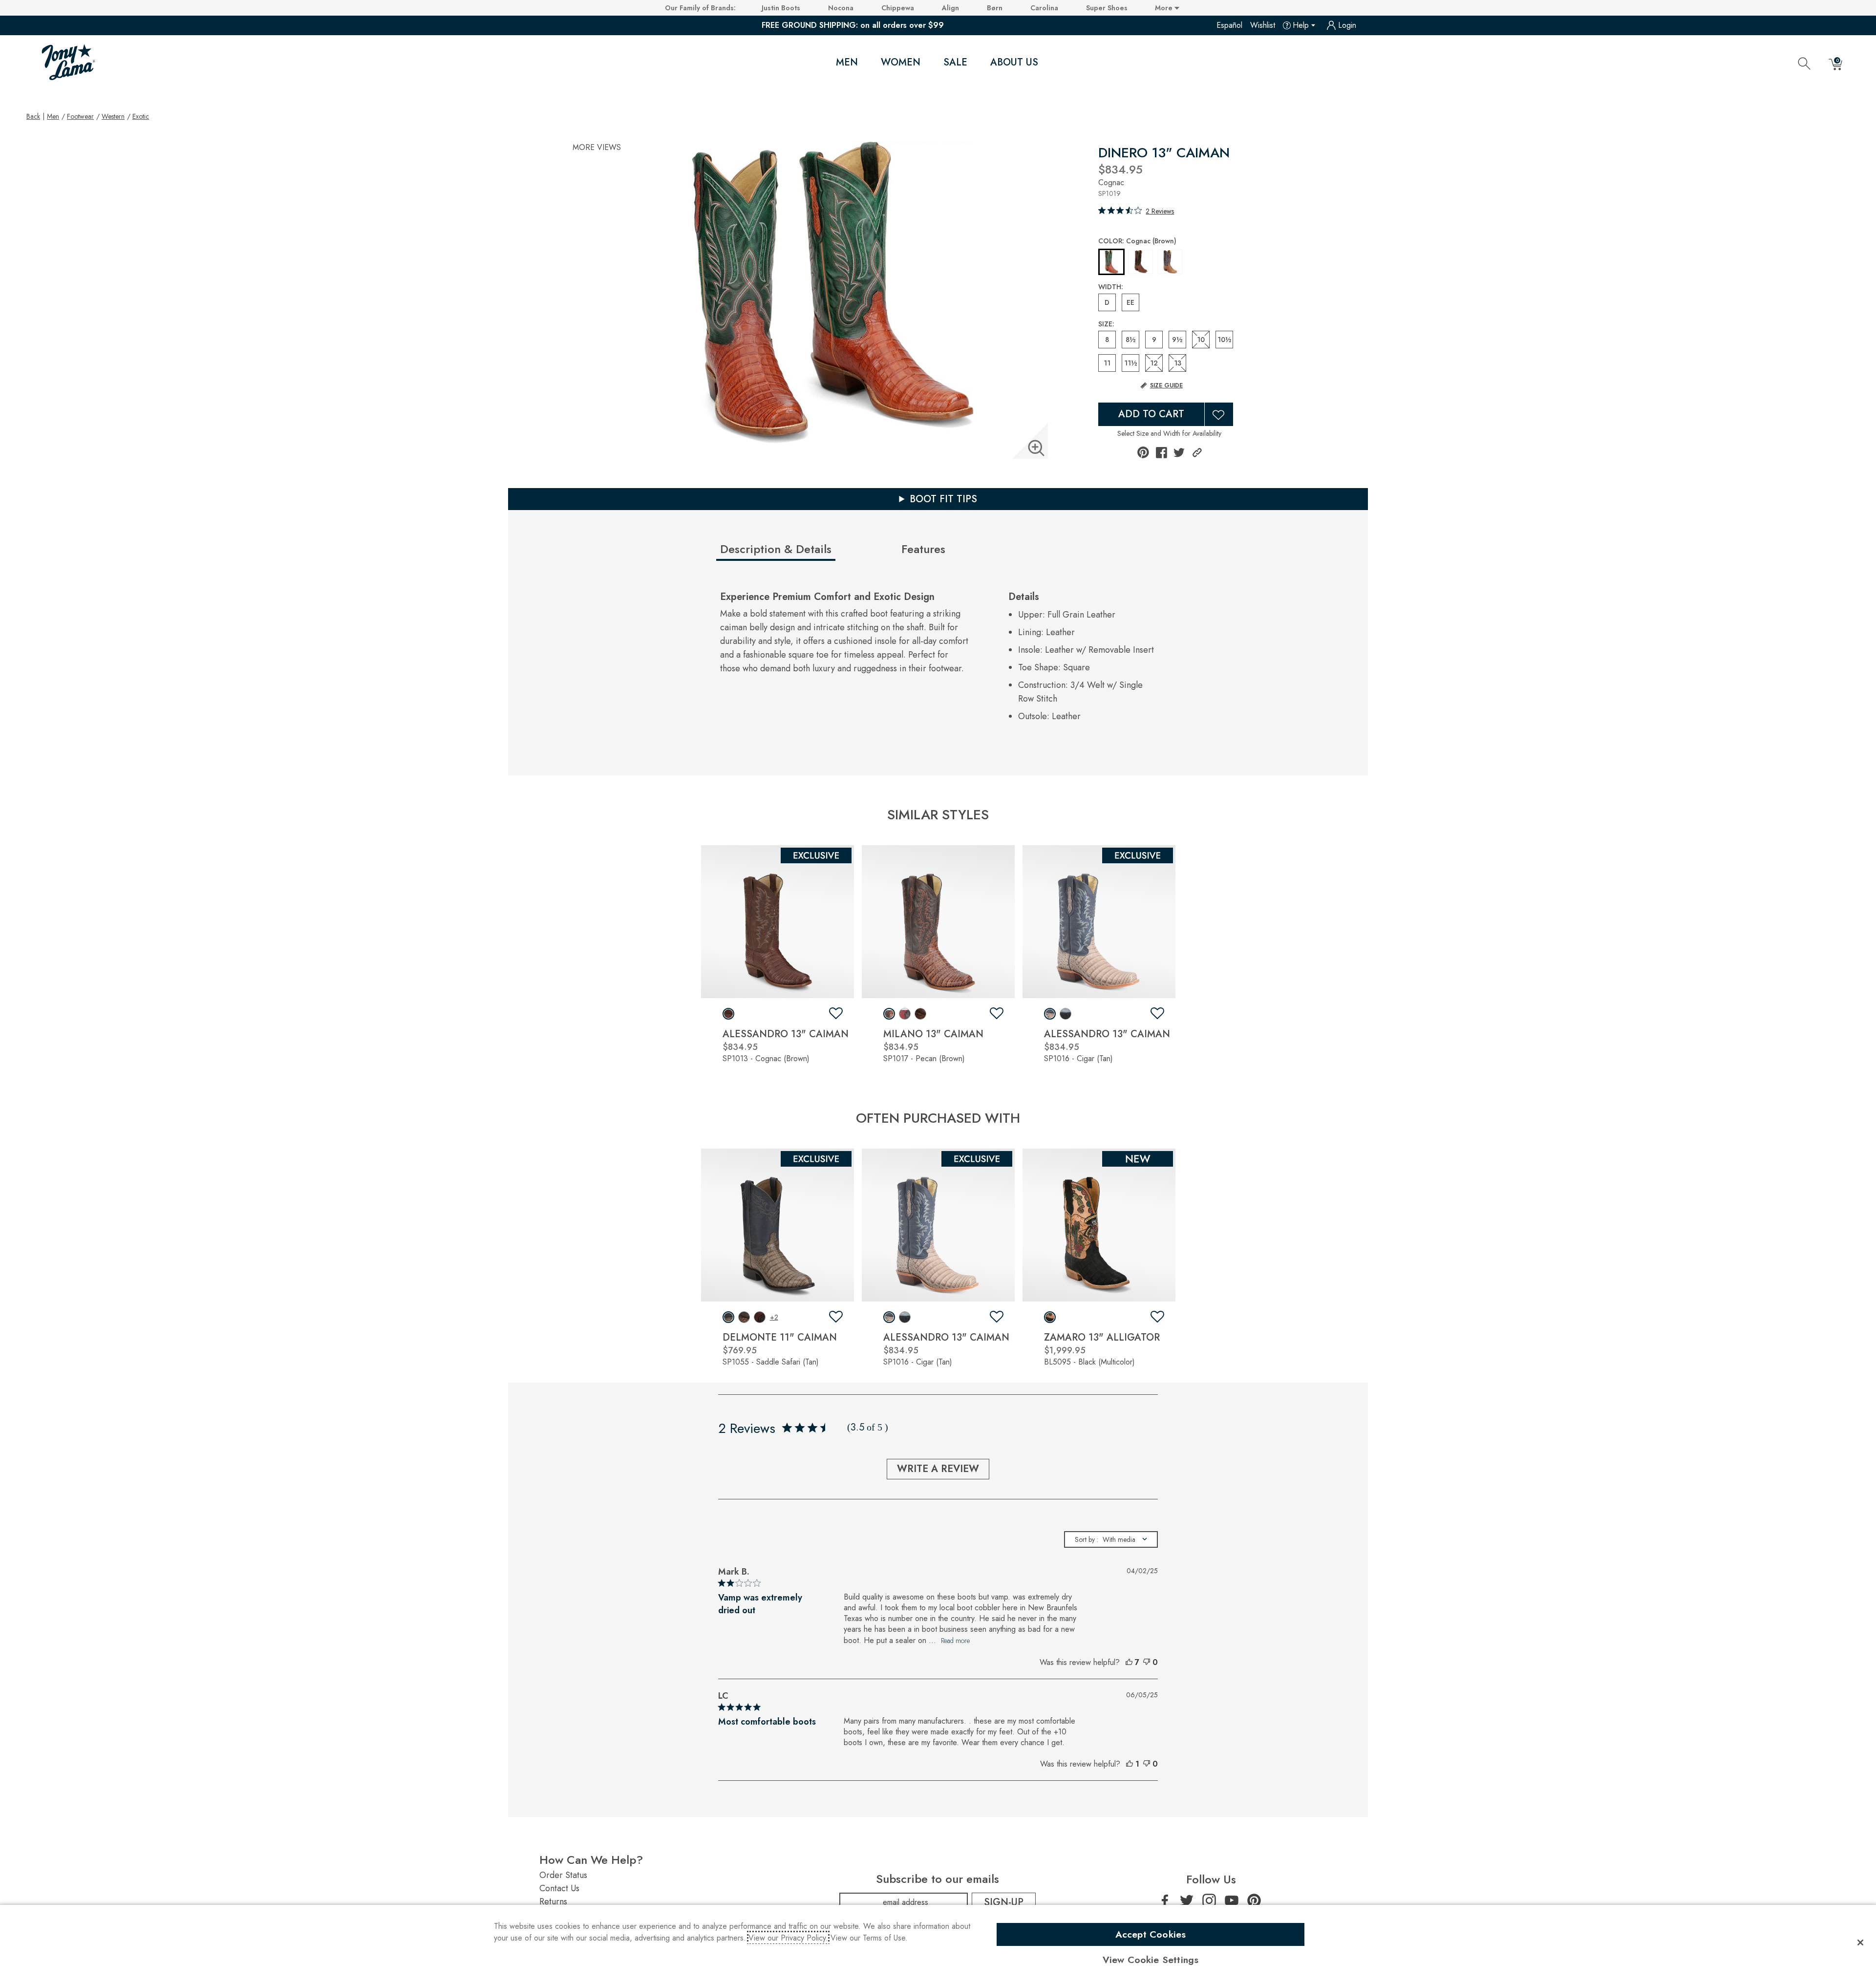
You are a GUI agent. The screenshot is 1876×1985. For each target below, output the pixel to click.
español (1229, 25)
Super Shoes (1107, 8)
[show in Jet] (1066, 1014)
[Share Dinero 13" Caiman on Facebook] (1162, 453)
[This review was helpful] (1129, 1663)
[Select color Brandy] (1141, 262)
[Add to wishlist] (836, 1014)
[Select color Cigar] (1170, 262)
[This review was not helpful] (1147, 1663)
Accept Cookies (1151, 1934)
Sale (955, 62)
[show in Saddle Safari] (728, 1317)
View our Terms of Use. (869, 1938)
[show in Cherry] (905, 1014)
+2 (774, 1317)
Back (33, 116)
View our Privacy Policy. (788, 1938)
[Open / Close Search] (1804, 63)
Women (901, 62)
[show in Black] (1050, 1317)
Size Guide (1166, 385)
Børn (995, 8)
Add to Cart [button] (1151, 414)
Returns (553, 1901)
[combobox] (1111, 1539)
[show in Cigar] (1050, 1014)
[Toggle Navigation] (866, 63)
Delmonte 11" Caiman (780, 1337)
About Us (1014, 62)
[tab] (807, 553)
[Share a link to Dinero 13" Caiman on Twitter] (1179, 453)
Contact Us (559, 1888)
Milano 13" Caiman (933, 1034)
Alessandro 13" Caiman (786, 1034)
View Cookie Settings (1151, 1960)
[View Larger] (1036, 448)
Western (113, 116)
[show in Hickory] (920, 1014)
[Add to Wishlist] (1219, 414)
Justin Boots (781, 8)
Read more (955, 1641)
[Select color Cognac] (1111, 262)
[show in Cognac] (728, 1014)
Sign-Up (1004, 1902)
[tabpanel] (940, 660)
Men (847, 62)
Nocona (841, 8)
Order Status (563, 1875)
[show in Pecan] (889, 1014)
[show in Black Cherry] (760, 1317)
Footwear (80, 116)
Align (950, 8)
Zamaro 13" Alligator (1102, 1337)
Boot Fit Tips (943, 499)
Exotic (141, 116)
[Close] (1860, 1942)
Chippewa (898, 8)
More (1165, 8)
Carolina (1044, 8)
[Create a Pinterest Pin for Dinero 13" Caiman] (1143, 452)
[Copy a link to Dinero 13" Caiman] (1197, 453)
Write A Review (938, 1469)
